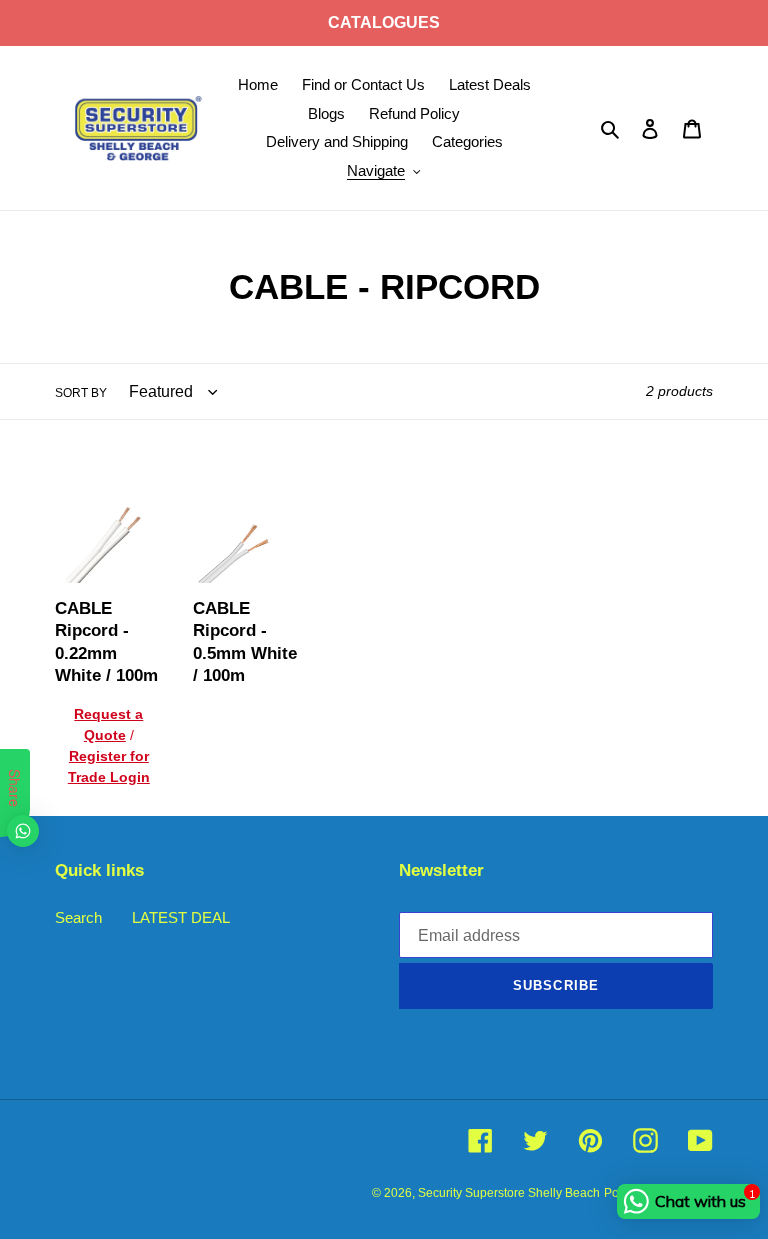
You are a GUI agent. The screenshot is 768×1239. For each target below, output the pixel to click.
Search (78, 917)
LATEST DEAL (181, 917)
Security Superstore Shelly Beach (509, 1193)
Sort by (81, 393)
